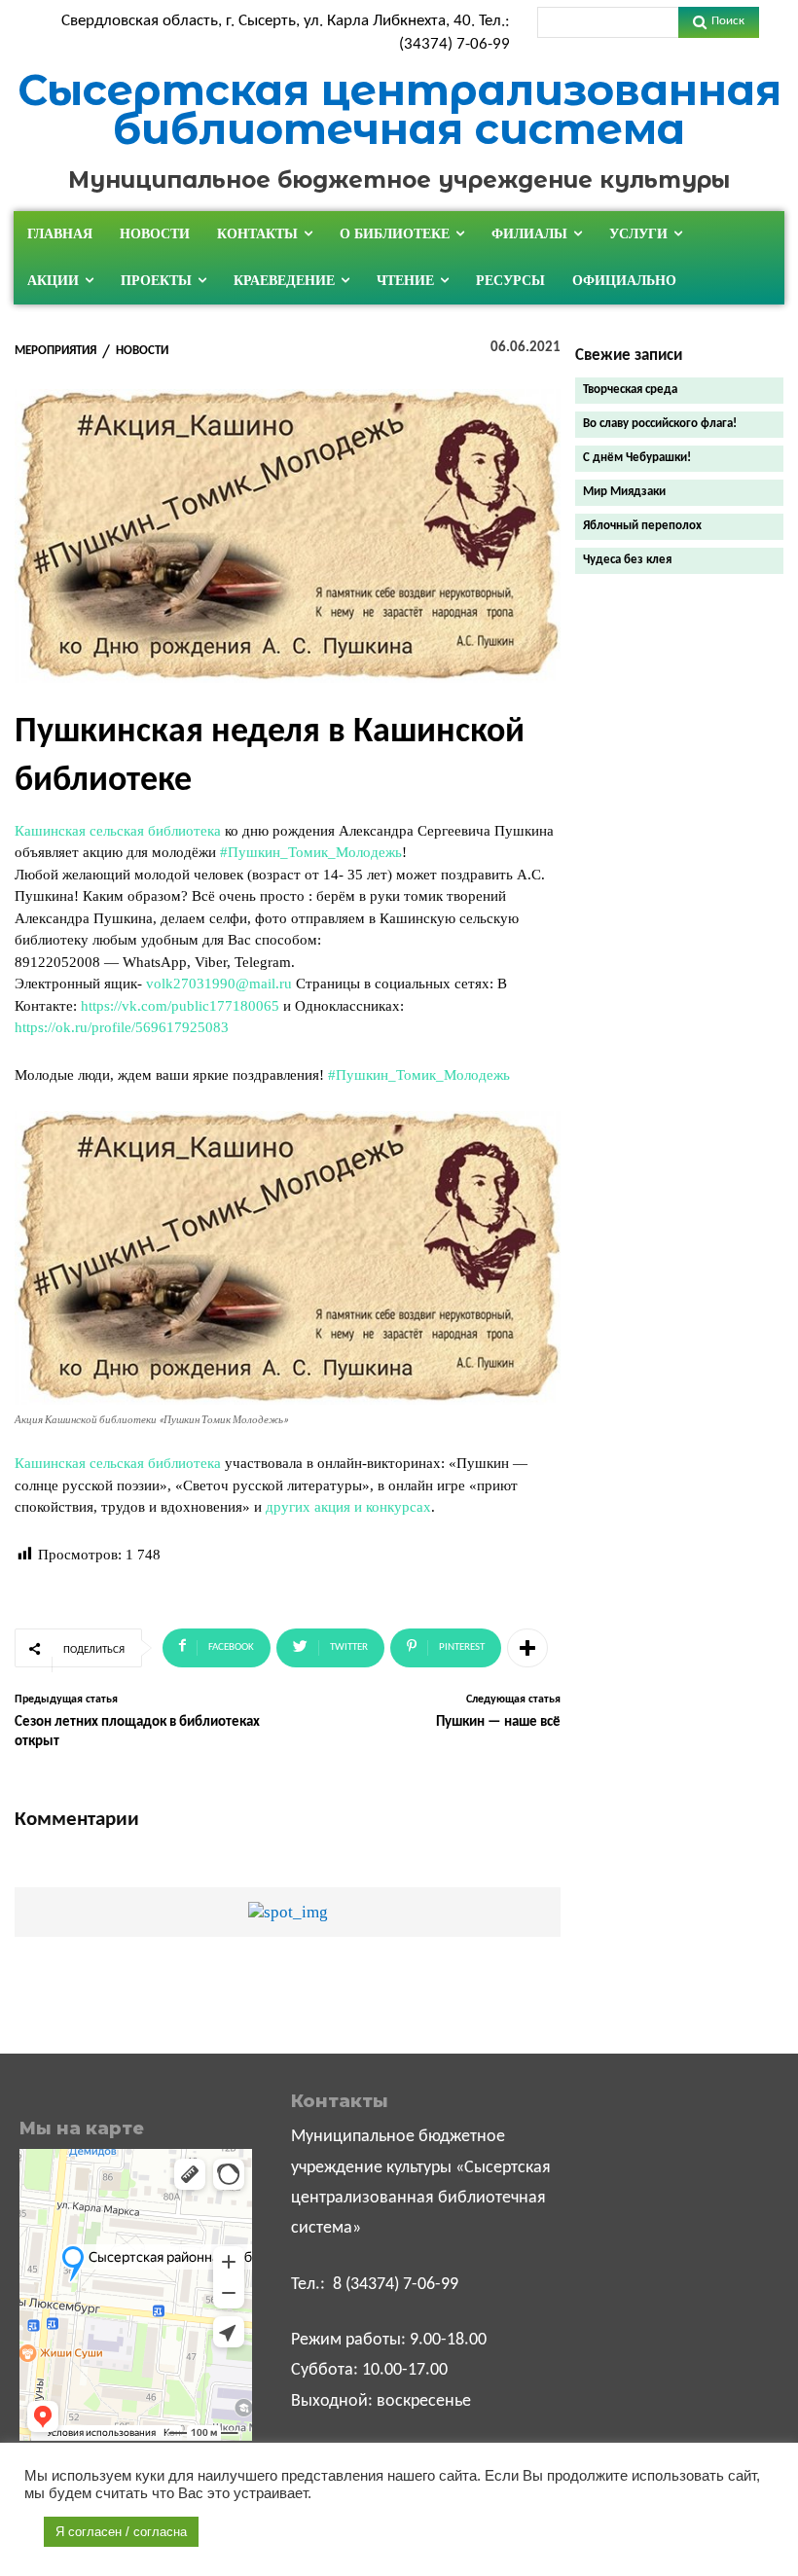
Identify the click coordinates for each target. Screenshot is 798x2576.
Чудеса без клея (627, 560)
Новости (142, 351)
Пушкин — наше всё (498, 1722)
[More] (527, 1648)
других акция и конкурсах (348, 1507)
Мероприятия (55, 351)
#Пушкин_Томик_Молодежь (311, 852)
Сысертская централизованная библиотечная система (399, 109)
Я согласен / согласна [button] (121, 2532)
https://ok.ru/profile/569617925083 (122, 1027)
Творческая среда (630, 390)
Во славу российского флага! (660, 424)
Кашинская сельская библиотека (118, 831)
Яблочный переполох (642, 526)
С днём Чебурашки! (637, 458)
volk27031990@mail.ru (219, 984)
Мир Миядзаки (624, 492)
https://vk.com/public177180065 (180, 1006)
